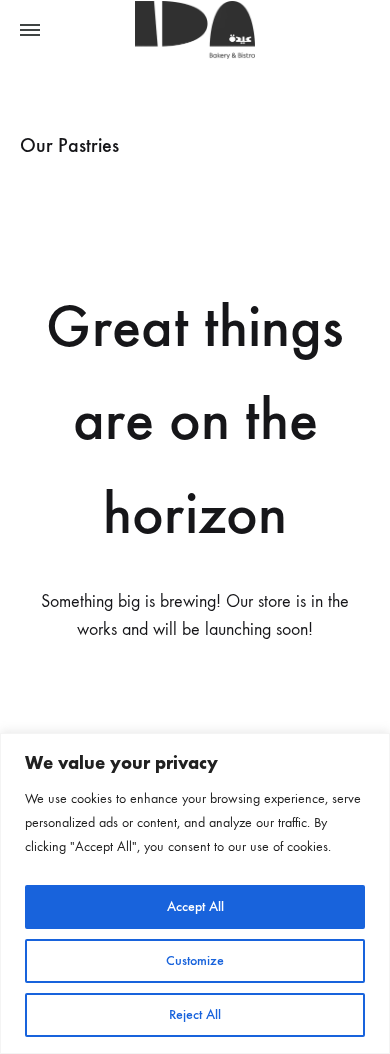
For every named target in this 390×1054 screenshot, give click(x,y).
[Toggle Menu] (30, 31)
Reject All (195, 1014)
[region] (195, 893)
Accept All (195, 906)
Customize (195, 960)
